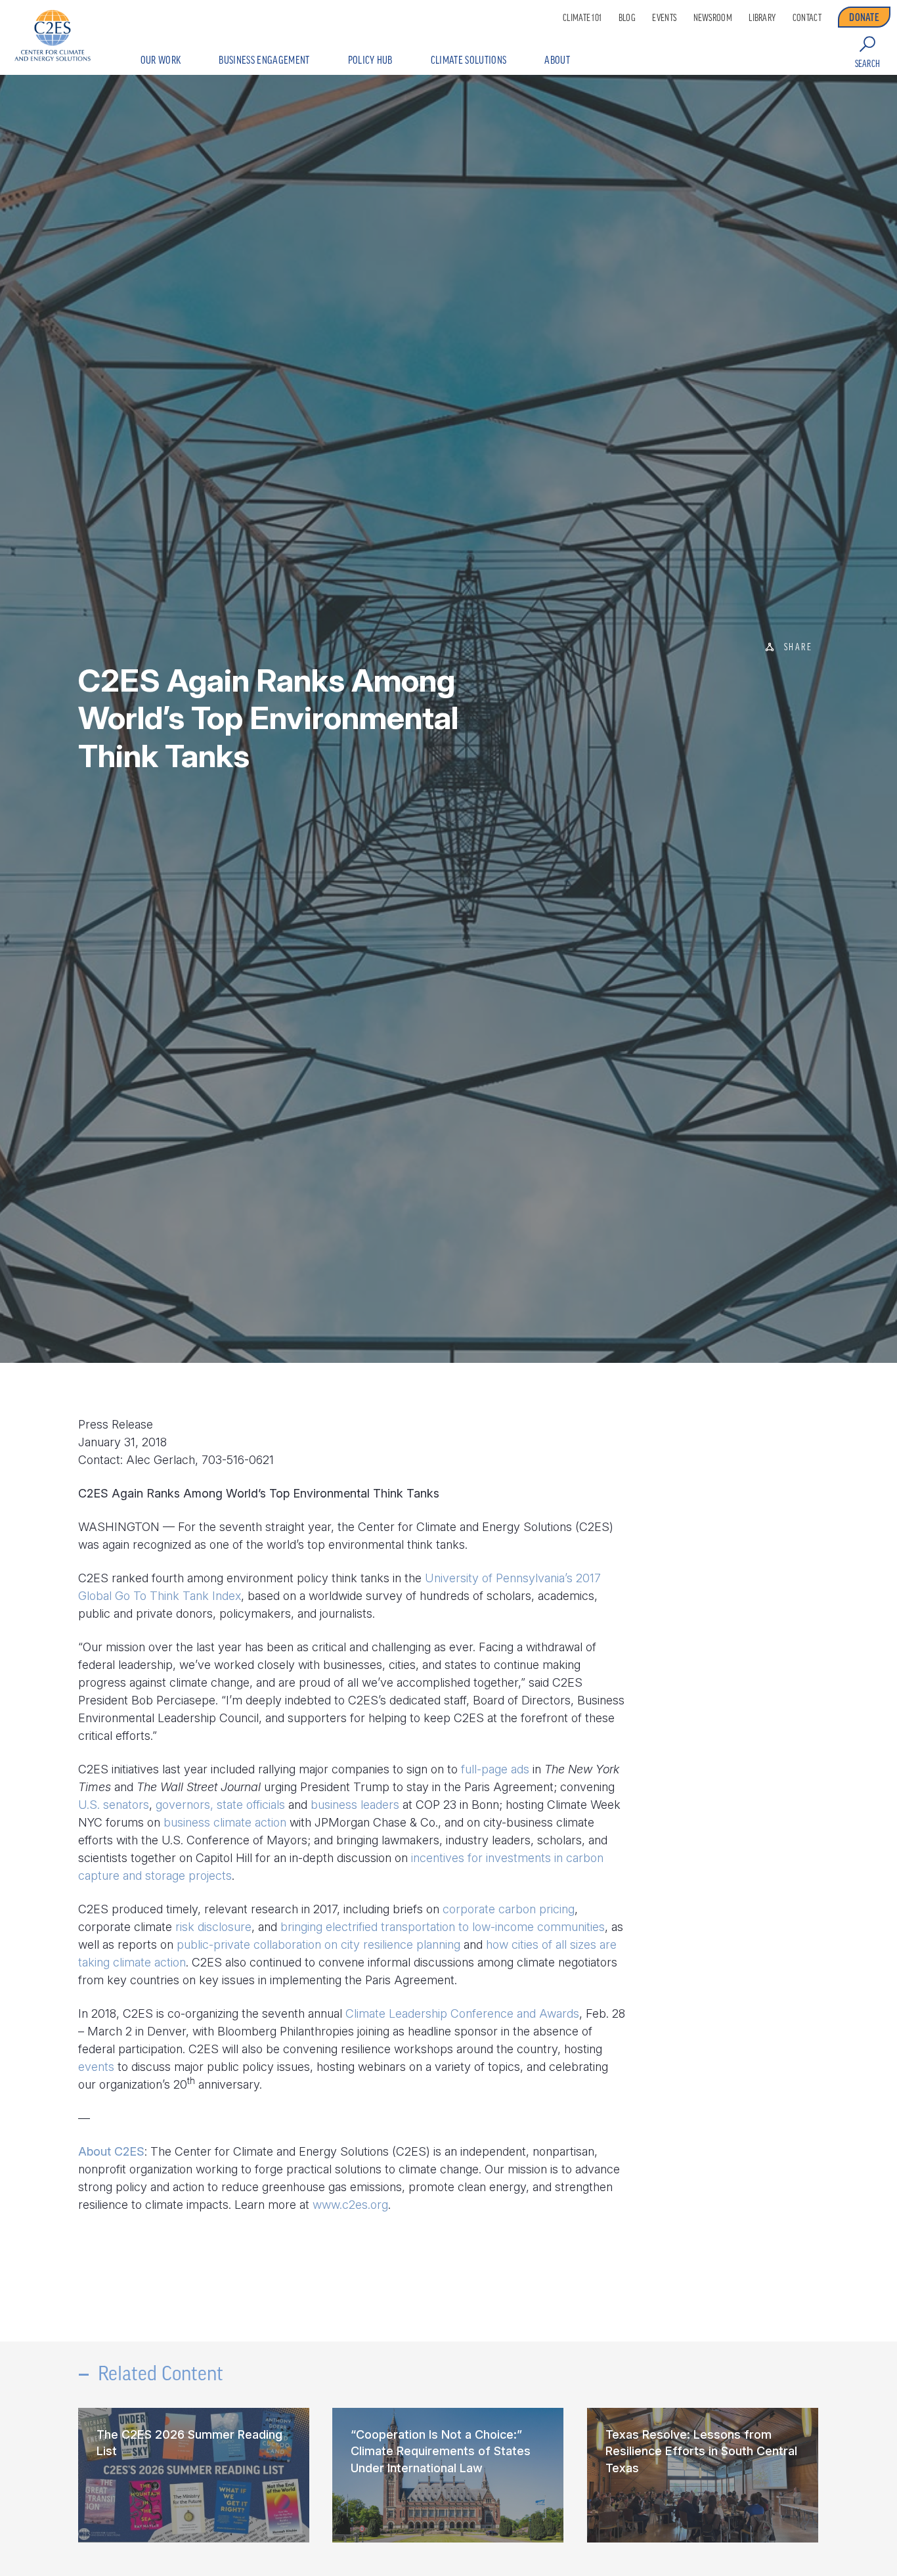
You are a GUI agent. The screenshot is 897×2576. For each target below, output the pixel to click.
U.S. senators (114, 1805)
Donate (864, 17)
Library (762, 18)
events (96, 2067)
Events (664, 18)
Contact (807, 18)
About (557, 60)
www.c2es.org (350, 2205)
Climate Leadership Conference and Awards (462, 2013)
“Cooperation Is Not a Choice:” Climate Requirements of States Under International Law (441, 2451)
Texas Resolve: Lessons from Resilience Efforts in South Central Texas (701, 2451)
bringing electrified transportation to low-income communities (443, 1927)
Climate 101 (582, 18)
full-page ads (495, 1769)
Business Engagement (264, 60)
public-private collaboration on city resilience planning (318, 1944)
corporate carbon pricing (509, 1909)
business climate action (225, 1822)
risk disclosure (213, 1927)
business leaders (355, 1805)
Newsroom (713, 18)
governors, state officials (220, 1805)
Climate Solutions (469, 60)
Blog (627, 18)
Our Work (161, 60)
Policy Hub (370, 60)
